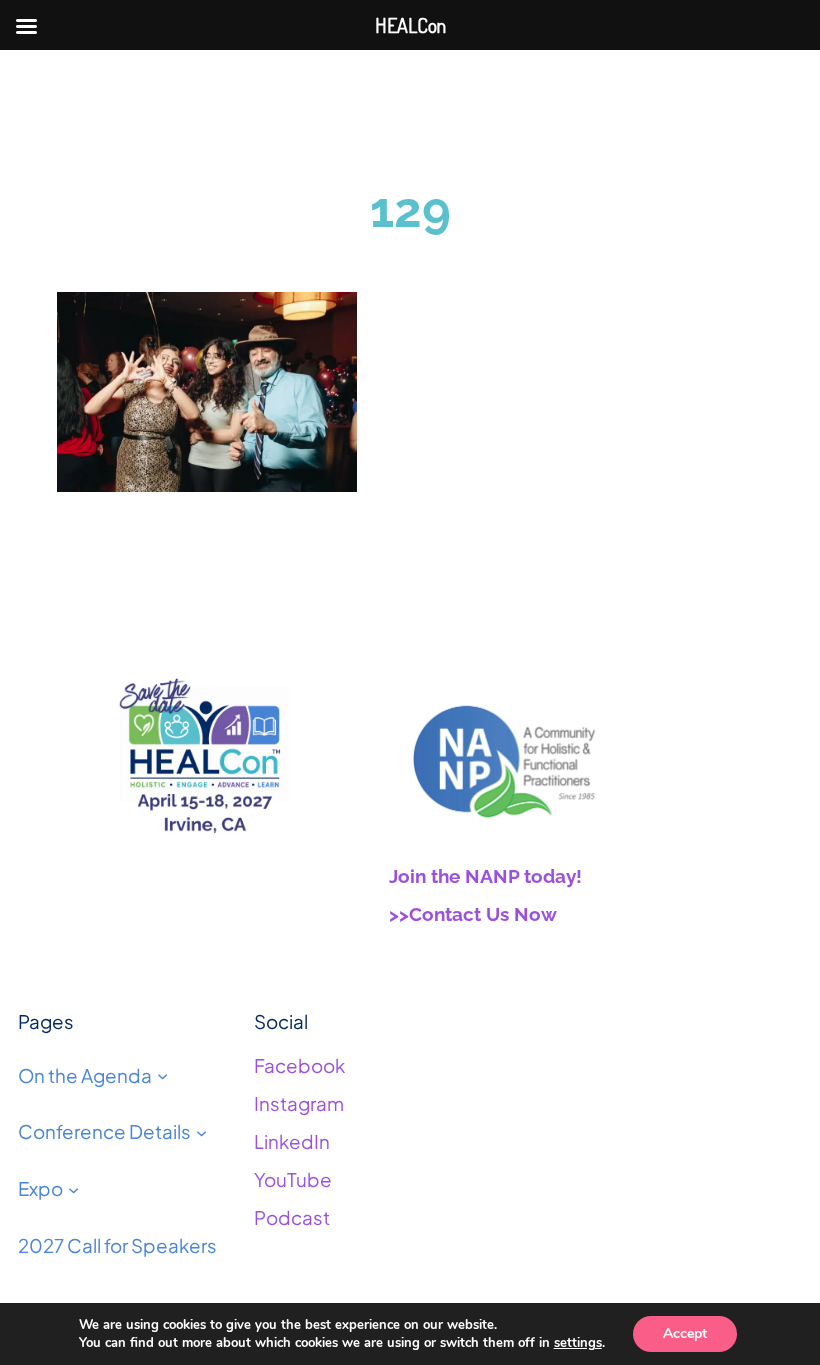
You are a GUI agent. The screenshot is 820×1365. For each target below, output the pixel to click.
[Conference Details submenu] (201, 1132)
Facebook (299, 1065)
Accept (685, 1333)
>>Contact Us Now (473, 914)
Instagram (299, 1103)
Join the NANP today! (485, 876)
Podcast (292, 1217)
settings (578, 1343)
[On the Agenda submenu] (162, 1075)
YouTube (293, 1179)
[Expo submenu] (73, 1189)
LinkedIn (292, 1141)
